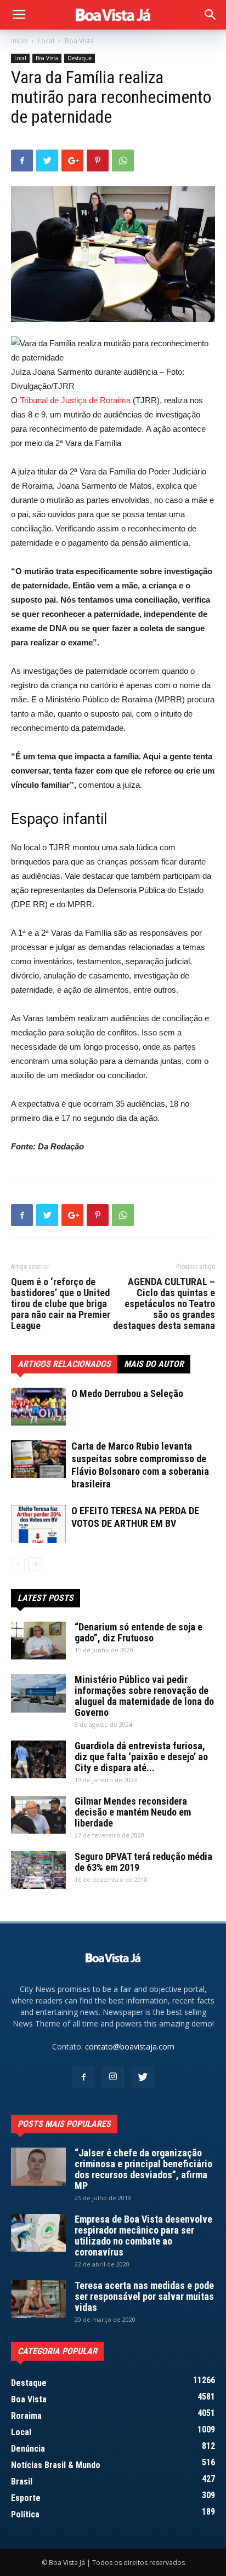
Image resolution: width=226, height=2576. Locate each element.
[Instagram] (113, 2077)
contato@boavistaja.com (130, 2047)
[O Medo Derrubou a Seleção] (38, 1407)
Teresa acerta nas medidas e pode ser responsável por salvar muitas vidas (144, 2296)
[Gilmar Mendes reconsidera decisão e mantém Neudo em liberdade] (38, 1815)
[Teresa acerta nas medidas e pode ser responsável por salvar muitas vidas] (38, 2299)
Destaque (80, 58)
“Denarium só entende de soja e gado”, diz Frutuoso (139, 1632)
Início (19, 41)
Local (46, 41)
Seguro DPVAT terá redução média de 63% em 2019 (143, 1862)
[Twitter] (143, 2077)
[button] (211, 15)
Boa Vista (79, 41)
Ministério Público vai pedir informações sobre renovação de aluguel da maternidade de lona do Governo (144, 1696)
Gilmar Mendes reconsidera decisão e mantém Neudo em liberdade (133, 1812)
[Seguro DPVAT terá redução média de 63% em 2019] (38, 1870)
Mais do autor (154, 1364)
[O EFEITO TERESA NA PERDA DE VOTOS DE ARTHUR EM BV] (38, 1524)
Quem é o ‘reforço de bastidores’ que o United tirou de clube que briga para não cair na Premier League (61, 1304)
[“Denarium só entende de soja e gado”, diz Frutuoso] (38, 1641)
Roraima (115, 400)
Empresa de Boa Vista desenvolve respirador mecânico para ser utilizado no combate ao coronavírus (143, 2236)
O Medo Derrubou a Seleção (127, 1393)
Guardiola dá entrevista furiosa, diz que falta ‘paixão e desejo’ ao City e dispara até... (141, 1757)
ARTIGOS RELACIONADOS (64, 1364)
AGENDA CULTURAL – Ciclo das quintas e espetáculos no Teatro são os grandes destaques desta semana (164, 1304)
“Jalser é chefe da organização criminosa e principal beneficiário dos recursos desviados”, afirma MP (143, 2169)
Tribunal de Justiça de (59, 400)
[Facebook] (83, 2077)
